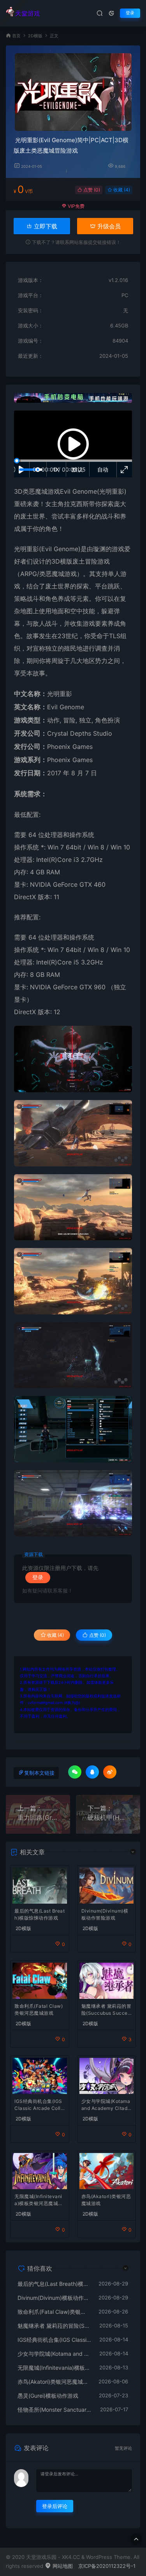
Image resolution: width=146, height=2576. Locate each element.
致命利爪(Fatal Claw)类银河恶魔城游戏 (39, 2009)
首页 (16, 36)
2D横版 (35, 36)
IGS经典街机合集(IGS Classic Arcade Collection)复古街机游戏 (39, 2105)
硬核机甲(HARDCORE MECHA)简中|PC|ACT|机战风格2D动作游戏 (108, 1817)
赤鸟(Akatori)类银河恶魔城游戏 (106, 2200)
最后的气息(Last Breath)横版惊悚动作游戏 (40, 1914)
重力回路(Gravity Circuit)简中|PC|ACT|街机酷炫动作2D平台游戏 (38, 1817)
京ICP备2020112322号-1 (107, 2566)
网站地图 (62, 2566)
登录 (130, 13)
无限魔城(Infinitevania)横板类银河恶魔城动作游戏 (39, 2201)
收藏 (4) (121, 190)
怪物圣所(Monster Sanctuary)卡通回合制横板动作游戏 (55, 2410)
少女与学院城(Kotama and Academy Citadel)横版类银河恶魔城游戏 (106, 2105)
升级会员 (108, 226)
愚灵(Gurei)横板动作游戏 (48, 2396)
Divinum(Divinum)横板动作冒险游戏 (105, 1914)
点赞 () (91, 190)
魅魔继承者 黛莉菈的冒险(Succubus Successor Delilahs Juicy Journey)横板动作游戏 (106, 2010)
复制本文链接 (39, 1773)
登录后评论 (55, 2506)
